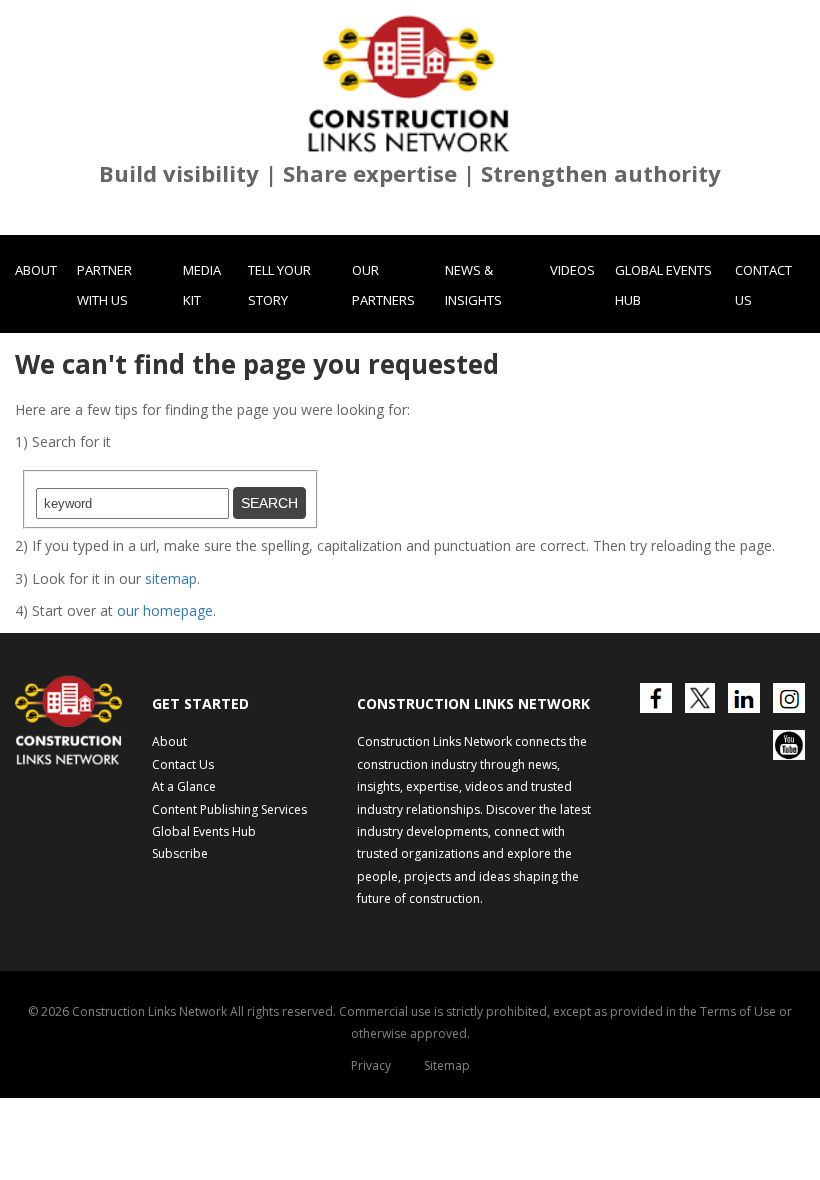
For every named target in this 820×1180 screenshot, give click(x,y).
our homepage (165, 610)
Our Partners (383, 285)
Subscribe (180, 853)
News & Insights (473, 285)
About (36, 270)
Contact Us (763, 285)
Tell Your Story (279, 285)
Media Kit (202, 285)
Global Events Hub (663, 285)
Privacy (371, 1065)
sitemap (171, 578)
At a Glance (184, 786)
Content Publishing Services (229, 809)
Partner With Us (104, 285)
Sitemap (447, 1065)
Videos (572, 270)
